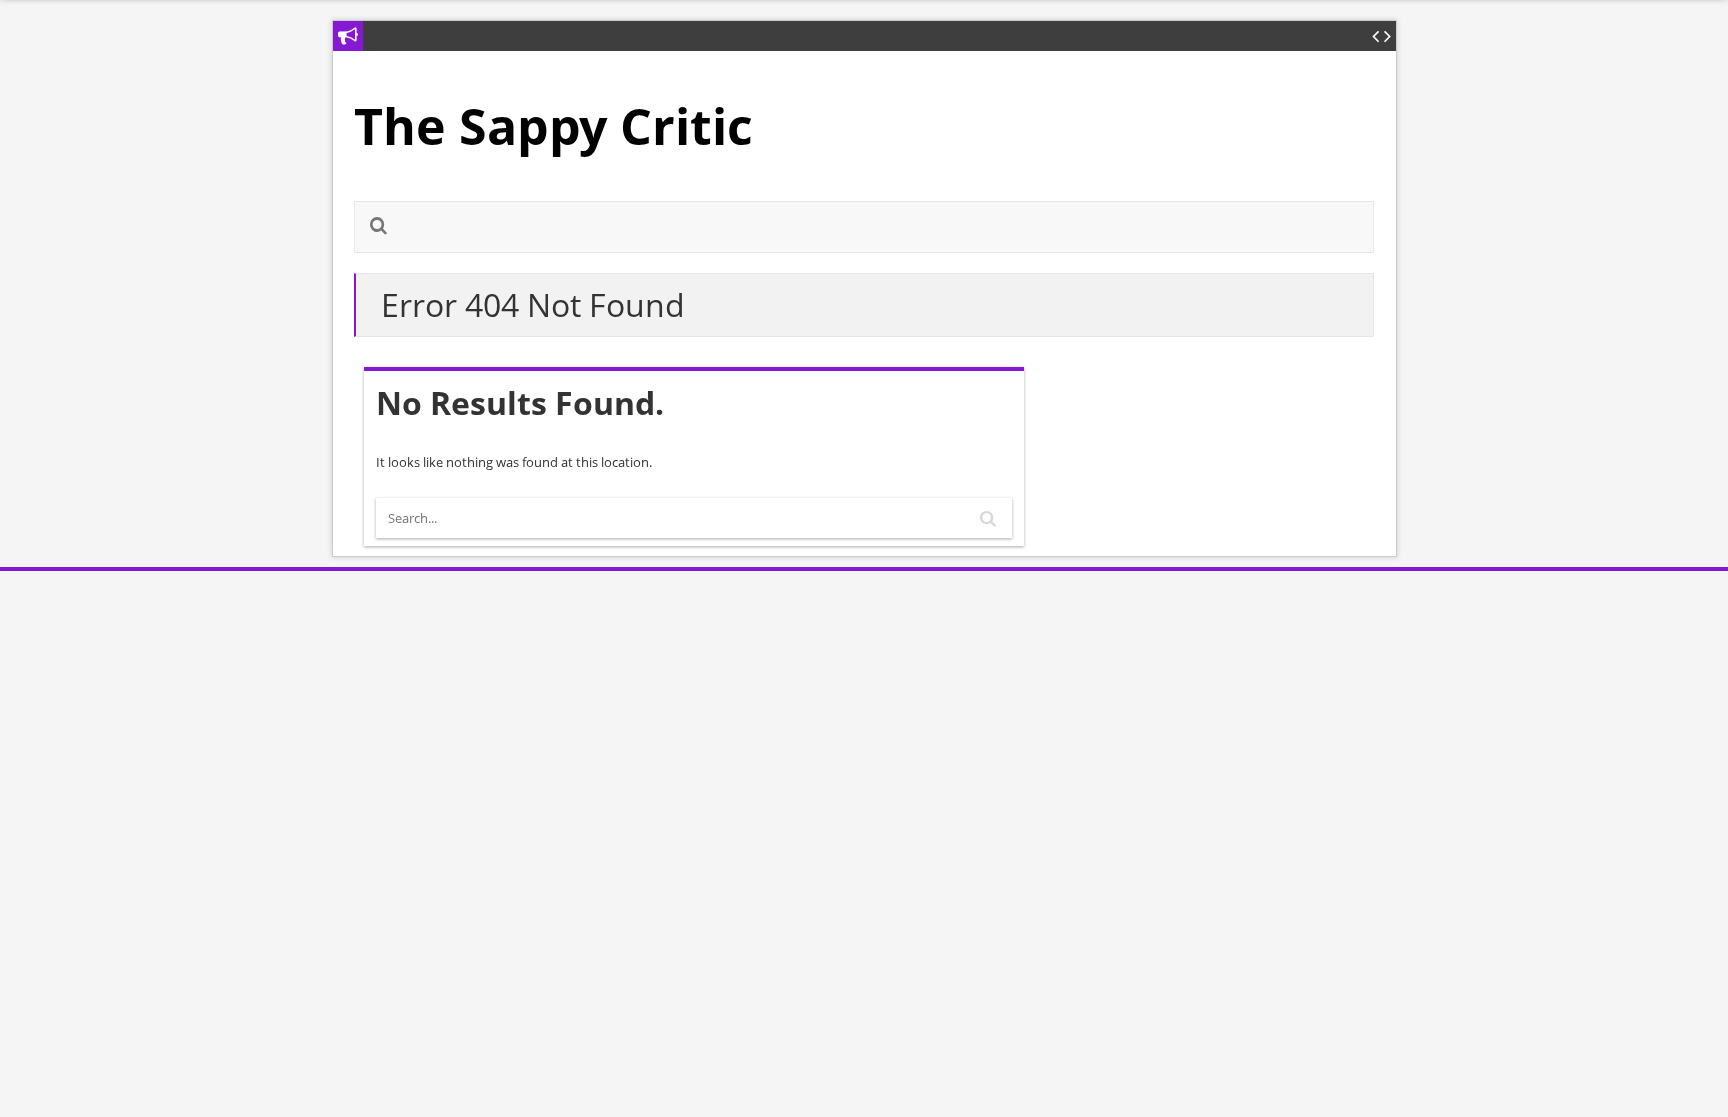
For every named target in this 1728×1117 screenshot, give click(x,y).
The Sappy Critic (553, 126)
